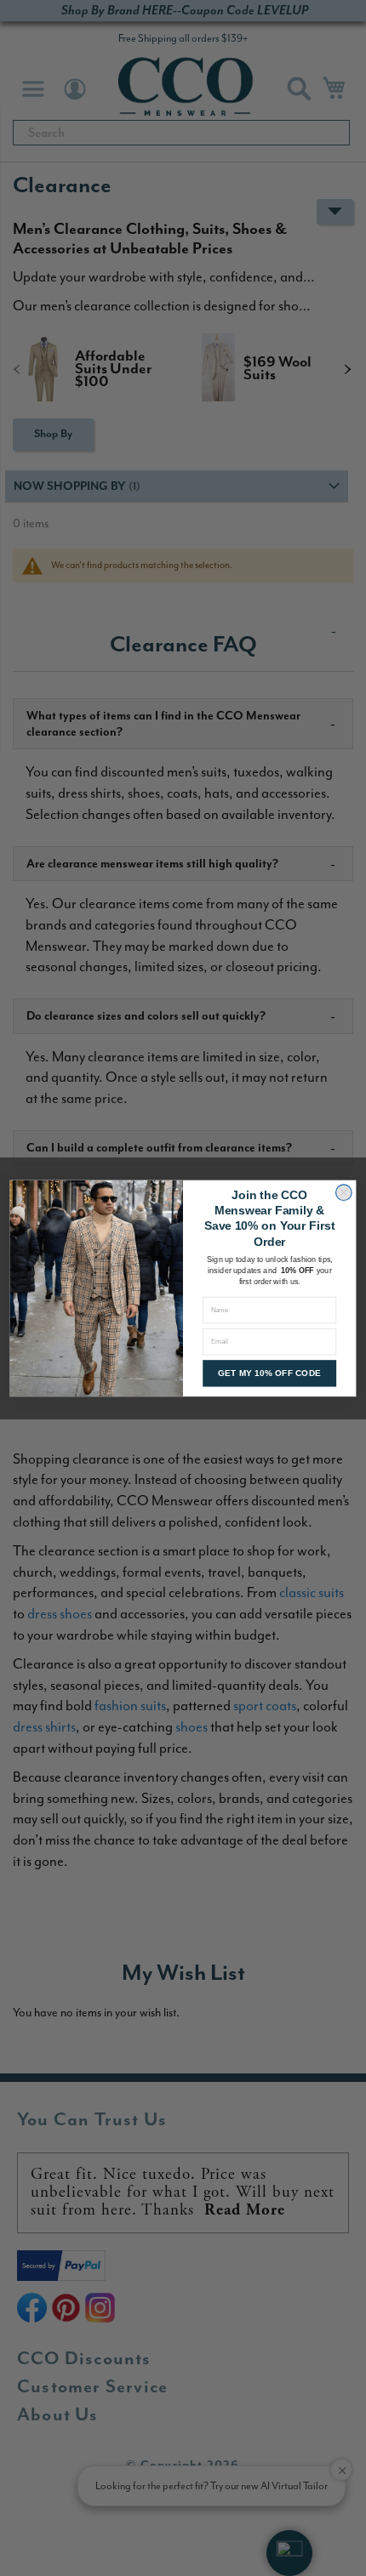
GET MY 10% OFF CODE (269, 1373)
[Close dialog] (344, 1192)
